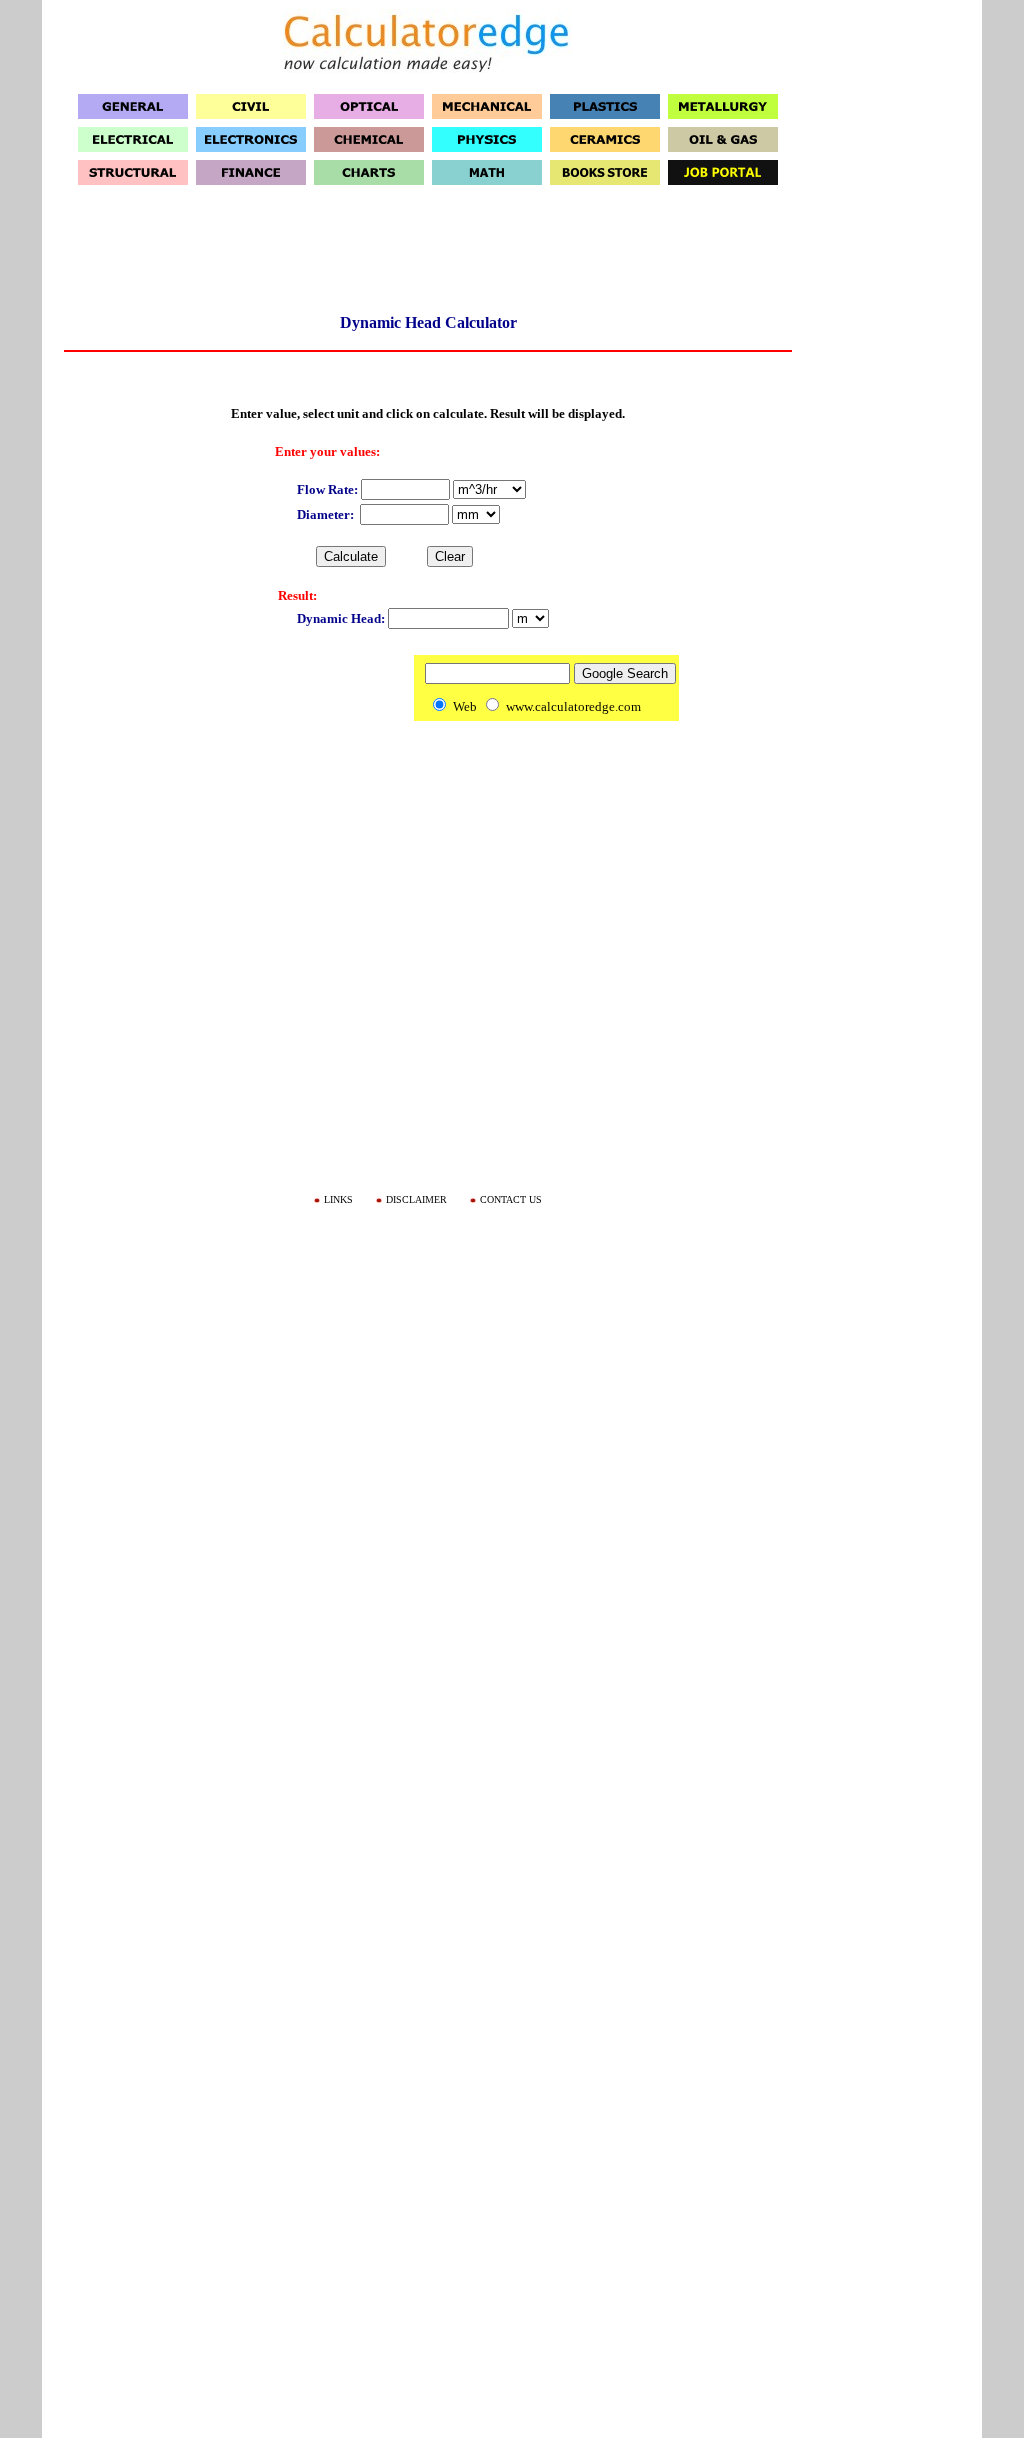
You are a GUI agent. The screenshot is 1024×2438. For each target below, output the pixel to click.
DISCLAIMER (416, 1199)
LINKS (338, 1199)
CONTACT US (511, 1199)
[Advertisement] (428, 256)
